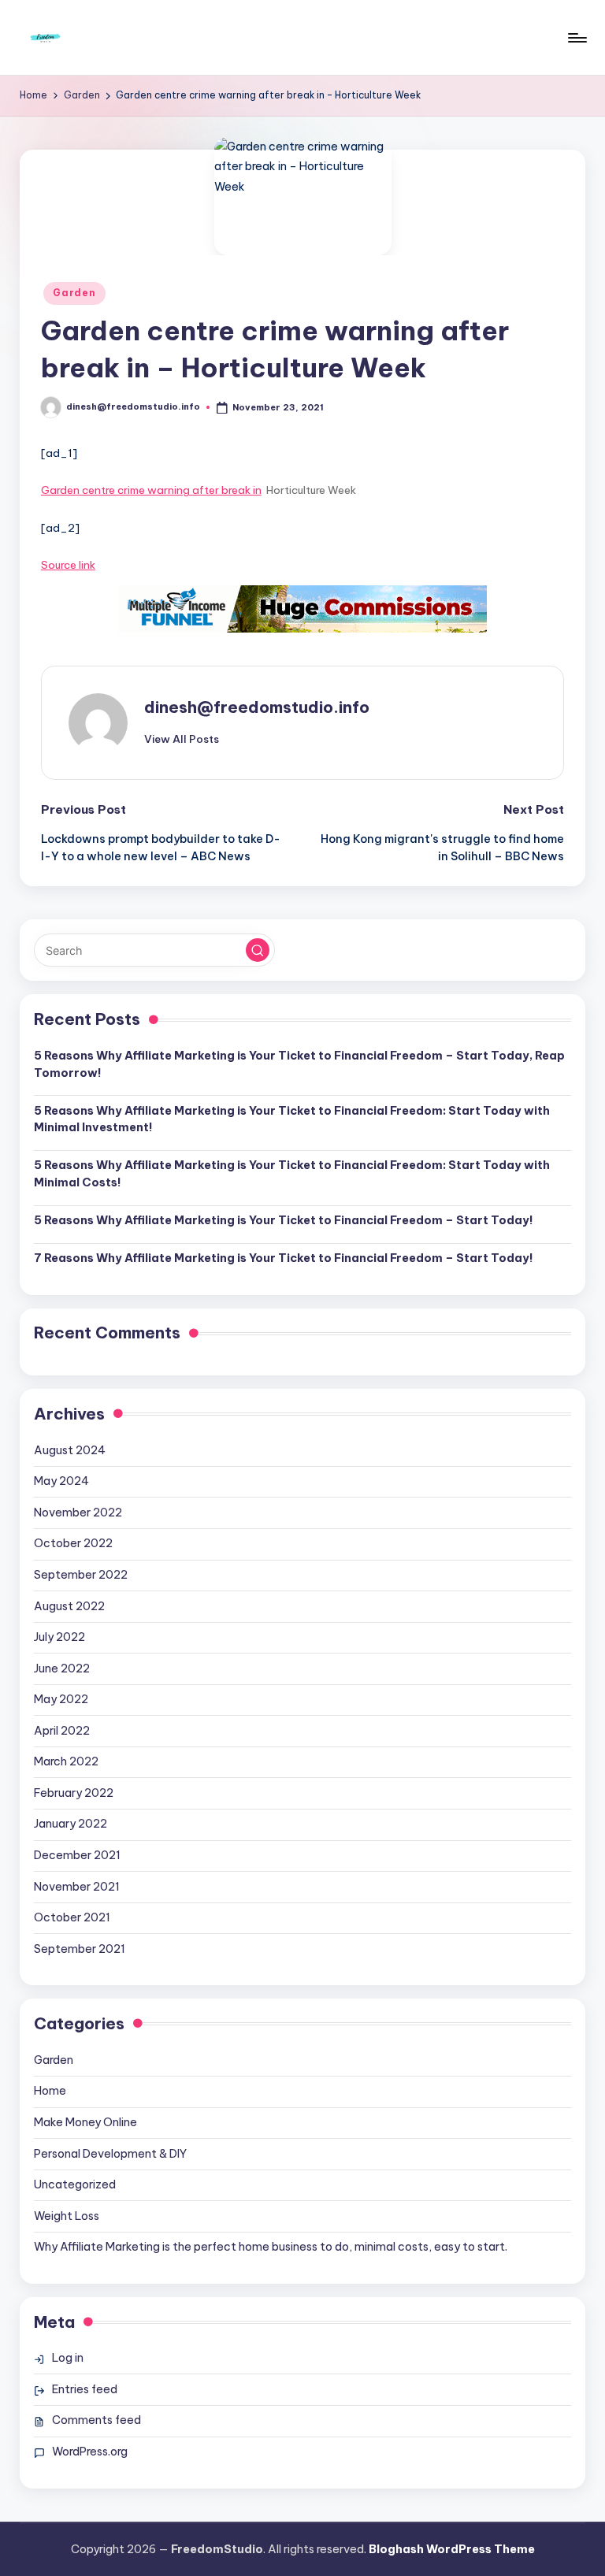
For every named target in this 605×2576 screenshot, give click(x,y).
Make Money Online (85, 2122)
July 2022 (59, 1637)
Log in (68, 2358)
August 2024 (70, 1450)
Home (50, 2091)
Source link (68, 565)
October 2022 (73, 1543)
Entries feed (85, 2389)
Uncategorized (75, 2184)
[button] (182, 739)
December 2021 (77, 1855)
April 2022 (62, 1731)
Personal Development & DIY (110, 2154)
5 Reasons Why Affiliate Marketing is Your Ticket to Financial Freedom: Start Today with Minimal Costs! (292, 1174)
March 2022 (66, 1761)
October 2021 (72, 1917)
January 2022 (71, 1824)
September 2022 (81, 1575)
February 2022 (74, 1793)
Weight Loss (67, 2216)
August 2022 (69, 1606)
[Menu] (576, 38)
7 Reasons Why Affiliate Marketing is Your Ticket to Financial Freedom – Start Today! (284, 1258)
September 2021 (80, 1949)
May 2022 (61, 1699)
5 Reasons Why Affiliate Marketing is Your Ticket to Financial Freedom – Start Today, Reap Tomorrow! (299, 1064)
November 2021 (77, 1887)
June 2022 (62, 1668)
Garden (74, 293)
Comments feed (97, 2420)
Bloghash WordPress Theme (452, 2549)
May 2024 (61, 1481)
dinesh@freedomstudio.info (257, 707)
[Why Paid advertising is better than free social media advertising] (302, 609)
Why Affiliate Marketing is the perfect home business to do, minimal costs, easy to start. (271, 2247)
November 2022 (78, 1513)
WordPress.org (90, 2452)
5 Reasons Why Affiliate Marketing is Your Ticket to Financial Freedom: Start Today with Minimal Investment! (292, 1119)
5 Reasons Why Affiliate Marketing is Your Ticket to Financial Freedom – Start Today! (284, 1220)
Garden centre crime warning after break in (151, 490)
